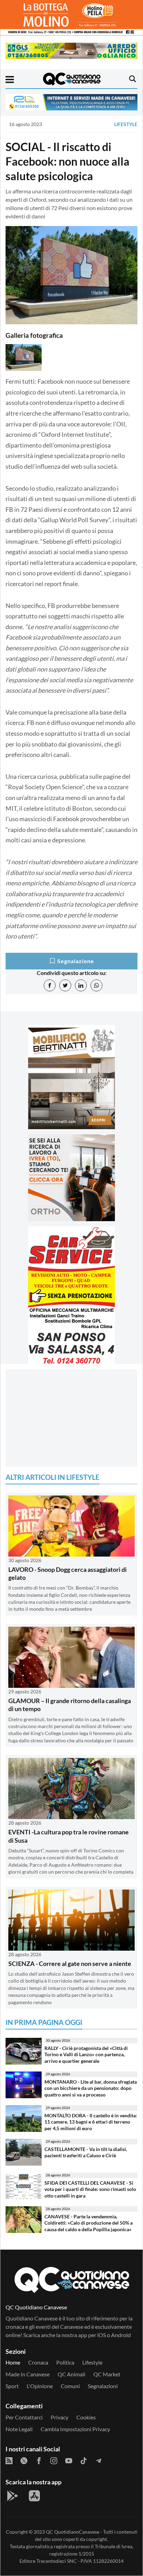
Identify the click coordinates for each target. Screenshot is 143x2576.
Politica (65, 2362)
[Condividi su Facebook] (50, 985)
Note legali (19, 2429)
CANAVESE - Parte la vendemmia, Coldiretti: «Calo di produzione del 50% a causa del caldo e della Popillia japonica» (89, 2223)
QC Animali (71, 2374)
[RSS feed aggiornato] (9, 2460)
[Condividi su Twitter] (65, 985)
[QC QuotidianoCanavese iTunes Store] (34, 2496)
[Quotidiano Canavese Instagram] (54, 2460)
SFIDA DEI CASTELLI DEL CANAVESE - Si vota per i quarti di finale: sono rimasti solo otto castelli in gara (90, 2189)
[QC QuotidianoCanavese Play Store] (12, 2496)
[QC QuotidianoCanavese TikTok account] (84, 2460)
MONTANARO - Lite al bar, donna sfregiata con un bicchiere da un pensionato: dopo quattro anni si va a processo (91, 2088)
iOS (102, 2335)
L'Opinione (40, 2386)
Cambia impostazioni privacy (75, 2429)
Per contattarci (24, 2417)
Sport (12, 2386)
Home (13, 2362)
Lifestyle (126, 124)
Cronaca (38, 2362)
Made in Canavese (28, 2374)
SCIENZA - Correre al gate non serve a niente (70, 1964)
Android (121, 2335)
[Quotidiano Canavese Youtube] (69, 2460)
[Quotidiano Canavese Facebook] (39, 2460)
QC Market (107, 2374)
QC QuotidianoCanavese (73, 2532)
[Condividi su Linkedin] (81, 985)
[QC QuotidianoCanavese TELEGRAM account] (99, 2460)
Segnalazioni (103, 2386)
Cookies (86, 2417)
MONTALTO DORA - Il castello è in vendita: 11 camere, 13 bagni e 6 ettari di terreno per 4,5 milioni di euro (91, 2122)
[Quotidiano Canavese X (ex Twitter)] (24, 2460)
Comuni (70, 2386)
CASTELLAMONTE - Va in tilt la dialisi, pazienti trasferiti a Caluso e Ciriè (86, 2152)
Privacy (60, 2417)
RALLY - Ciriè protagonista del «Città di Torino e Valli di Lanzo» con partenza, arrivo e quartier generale (86, 2054)
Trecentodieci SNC (57, 2561)
